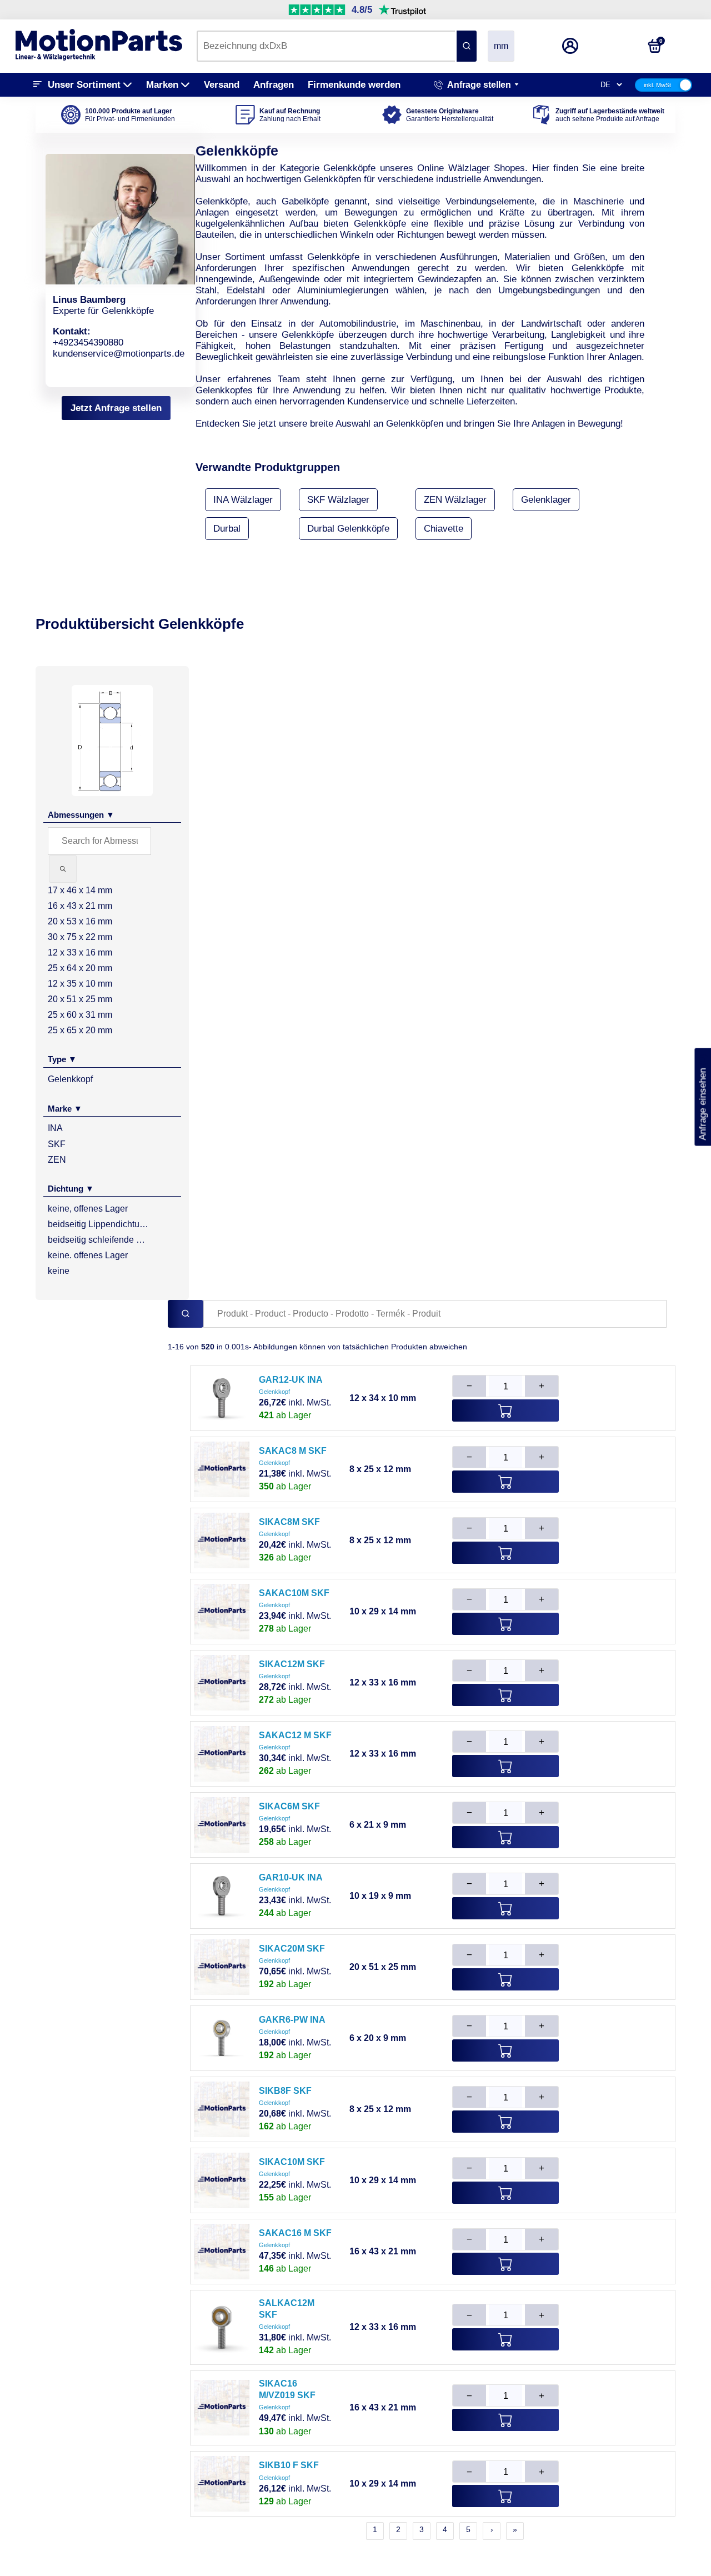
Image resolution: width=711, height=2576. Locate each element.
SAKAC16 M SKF (295, 2233)
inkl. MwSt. (295, 1402)
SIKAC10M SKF (292, 2162)
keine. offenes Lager (88, 1255)
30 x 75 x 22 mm (80, 937)
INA (55, 1128)
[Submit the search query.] (63, 869)
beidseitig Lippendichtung (98, 1224)
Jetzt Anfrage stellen (116, 408)
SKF (57, 1144)
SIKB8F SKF (285, 2091)
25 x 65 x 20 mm (80, 1030)
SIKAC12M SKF (292, 1664)
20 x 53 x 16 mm (80, 921)
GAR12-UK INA (291, 1380)
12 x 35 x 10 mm (80, 984)
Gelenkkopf (70, 1079)
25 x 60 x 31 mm (80, 1015)
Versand (222, 85)
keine (59, 1271)
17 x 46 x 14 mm (80, 890)
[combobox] (326, 46)
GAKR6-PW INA (292, 2020)
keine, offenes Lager (88, 1209)
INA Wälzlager (243, 500)
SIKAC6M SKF (289, 1806)
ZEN (57, 1160)
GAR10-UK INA (291, 1877)
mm (501, 46)
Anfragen (274, 85)
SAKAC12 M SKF (295, 1735)
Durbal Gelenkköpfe (348, 529)
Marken (162, 85)
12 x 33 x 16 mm (80, 952)
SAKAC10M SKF (294, 1593)
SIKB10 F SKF (289, 2465)
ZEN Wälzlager (455, 500)
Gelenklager (546, 500)
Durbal (227, 529)
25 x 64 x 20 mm (80, 968)
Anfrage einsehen (702, 1097)
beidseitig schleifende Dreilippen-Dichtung (98, 1240)
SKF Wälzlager (338, 500)
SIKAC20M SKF (292, 1949)
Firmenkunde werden (354, 85)
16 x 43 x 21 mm (80, 906)
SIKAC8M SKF (289, 1522)
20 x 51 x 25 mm (80, 999)
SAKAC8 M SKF (293, 1451)
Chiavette (444, 529)
